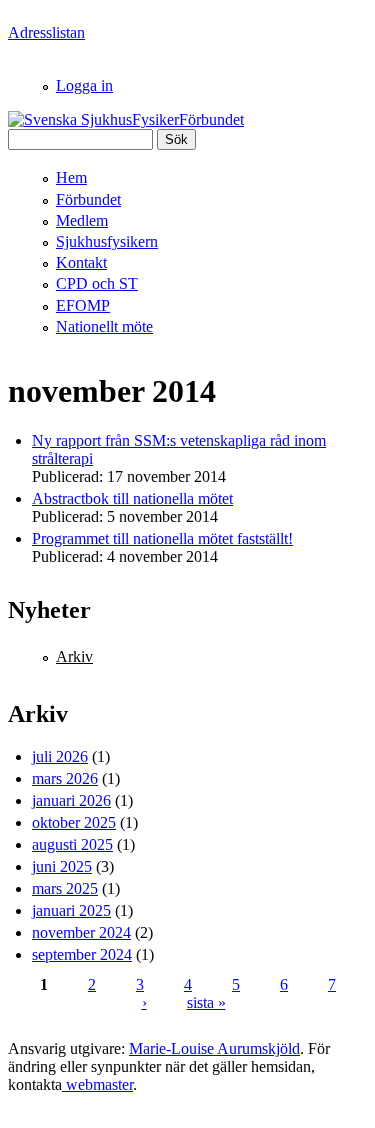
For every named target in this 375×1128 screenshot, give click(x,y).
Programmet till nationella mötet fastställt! (162, 538)
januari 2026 (71, 800)
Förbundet (88, 199)
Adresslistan (46, 32)
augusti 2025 (72, 844)
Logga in (84, 85)
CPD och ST (97, 283)
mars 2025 (65, 888)
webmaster (97, 1084)
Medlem (82, 220)
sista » (206, 1002)
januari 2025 (71, 910)
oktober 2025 (74, 822)
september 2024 (82, 954)
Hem (71, 177)
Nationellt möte (104, 326)
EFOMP (83, 305)
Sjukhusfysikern (107, 241)
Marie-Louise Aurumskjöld (214, 1048)
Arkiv (74, 656)
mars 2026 (65, 778)
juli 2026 (60, 756)
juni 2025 (62, 866)
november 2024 (81, 932)
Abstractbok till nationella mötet (132, 498)
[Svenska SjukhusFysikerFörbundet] (126, 119)
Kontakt (81, 262)
